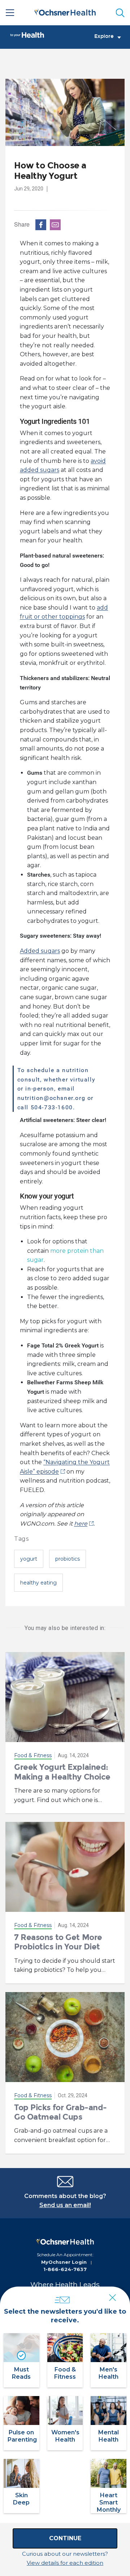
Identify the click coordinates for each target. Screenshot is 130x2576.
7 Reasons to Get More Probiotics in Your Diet (58, 1942)
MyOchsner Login (64, 2262)
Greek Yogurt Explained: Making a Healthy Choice (62, 1772)
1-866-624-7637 (65, 2269)
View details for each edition (65, 2563)
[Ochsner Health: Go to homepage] (65, 11)
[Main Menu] (10, 13)
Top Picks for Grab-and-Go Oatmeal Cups (60, 2112)
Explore (104, 36)
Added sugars (40, 951)
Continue (65, 2538)
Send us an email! (65, 2205)
